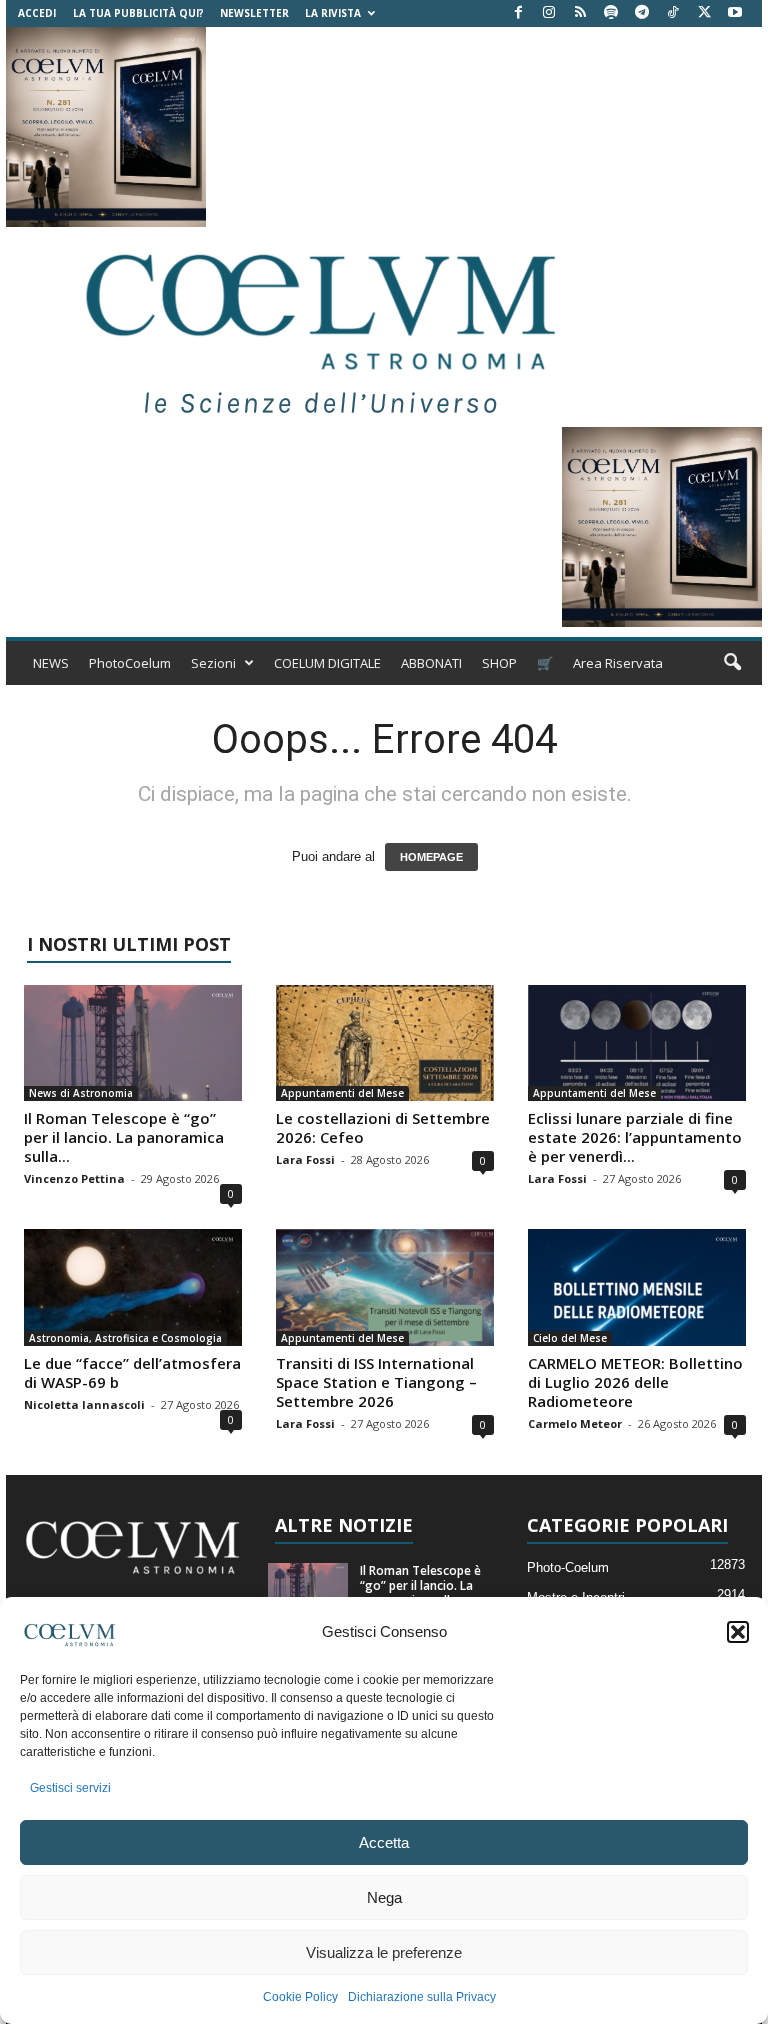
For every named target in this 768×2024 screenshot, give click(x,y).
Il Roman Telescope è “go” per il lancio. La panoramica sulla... (124, 1137)
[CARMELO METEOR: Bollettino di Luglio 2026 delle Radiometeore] (637, 1287)
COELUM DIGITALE (327, 663)
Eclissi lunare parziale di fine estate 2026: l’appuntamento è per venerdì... (635, 1137)
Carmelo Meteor (575, 1423)
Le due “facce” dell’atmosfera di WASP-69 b (132, 1372)
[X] (704, 13)
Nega (384, 1897)
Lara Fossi (305, 1159)
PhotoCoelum (130, 663)
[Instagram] (549, 13)
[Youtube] (735, 13)
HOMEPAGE (431, 857)
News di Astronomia (81, 1093)
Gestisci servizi (70, 1788)
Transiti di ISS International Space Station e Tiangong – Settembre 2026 (376, 1382)
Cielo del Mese (570, 1338)
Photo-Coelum (568, 1567)
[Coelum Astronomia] (316, 327)
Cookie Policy (300, 1997)
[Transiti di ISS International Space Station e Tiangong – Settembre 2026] (385, 1287)
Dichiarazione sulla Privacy (422, 1997)
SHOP (499, 663)
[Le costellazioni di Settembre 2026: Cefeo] (385, 1043)
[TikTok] (673, 13)
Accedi (37, 13)
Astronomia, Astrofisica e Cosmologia (125, 1338)
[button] (738, 1632)
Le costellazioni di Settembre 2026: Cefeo (383, 1127)
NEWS (51, 663)
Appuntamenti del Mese (342, 1093)
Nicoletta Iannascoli (84, 1404)
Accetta (384, 1842)
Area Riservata (618, 663)
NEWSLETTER (254, 13)
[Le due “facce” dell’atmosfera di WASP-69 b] (133, 1287)
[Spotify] (611, 13)
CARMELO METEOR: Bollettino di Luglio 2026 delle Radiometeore (635, 1382)
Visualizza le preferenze (384, 1952)
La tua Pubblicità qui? (138, 13)
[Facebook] (518, 13)
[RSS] (580, 13)
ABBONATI (431, 663)
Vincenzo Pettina (74, 1178)
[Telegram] (642, 13)
